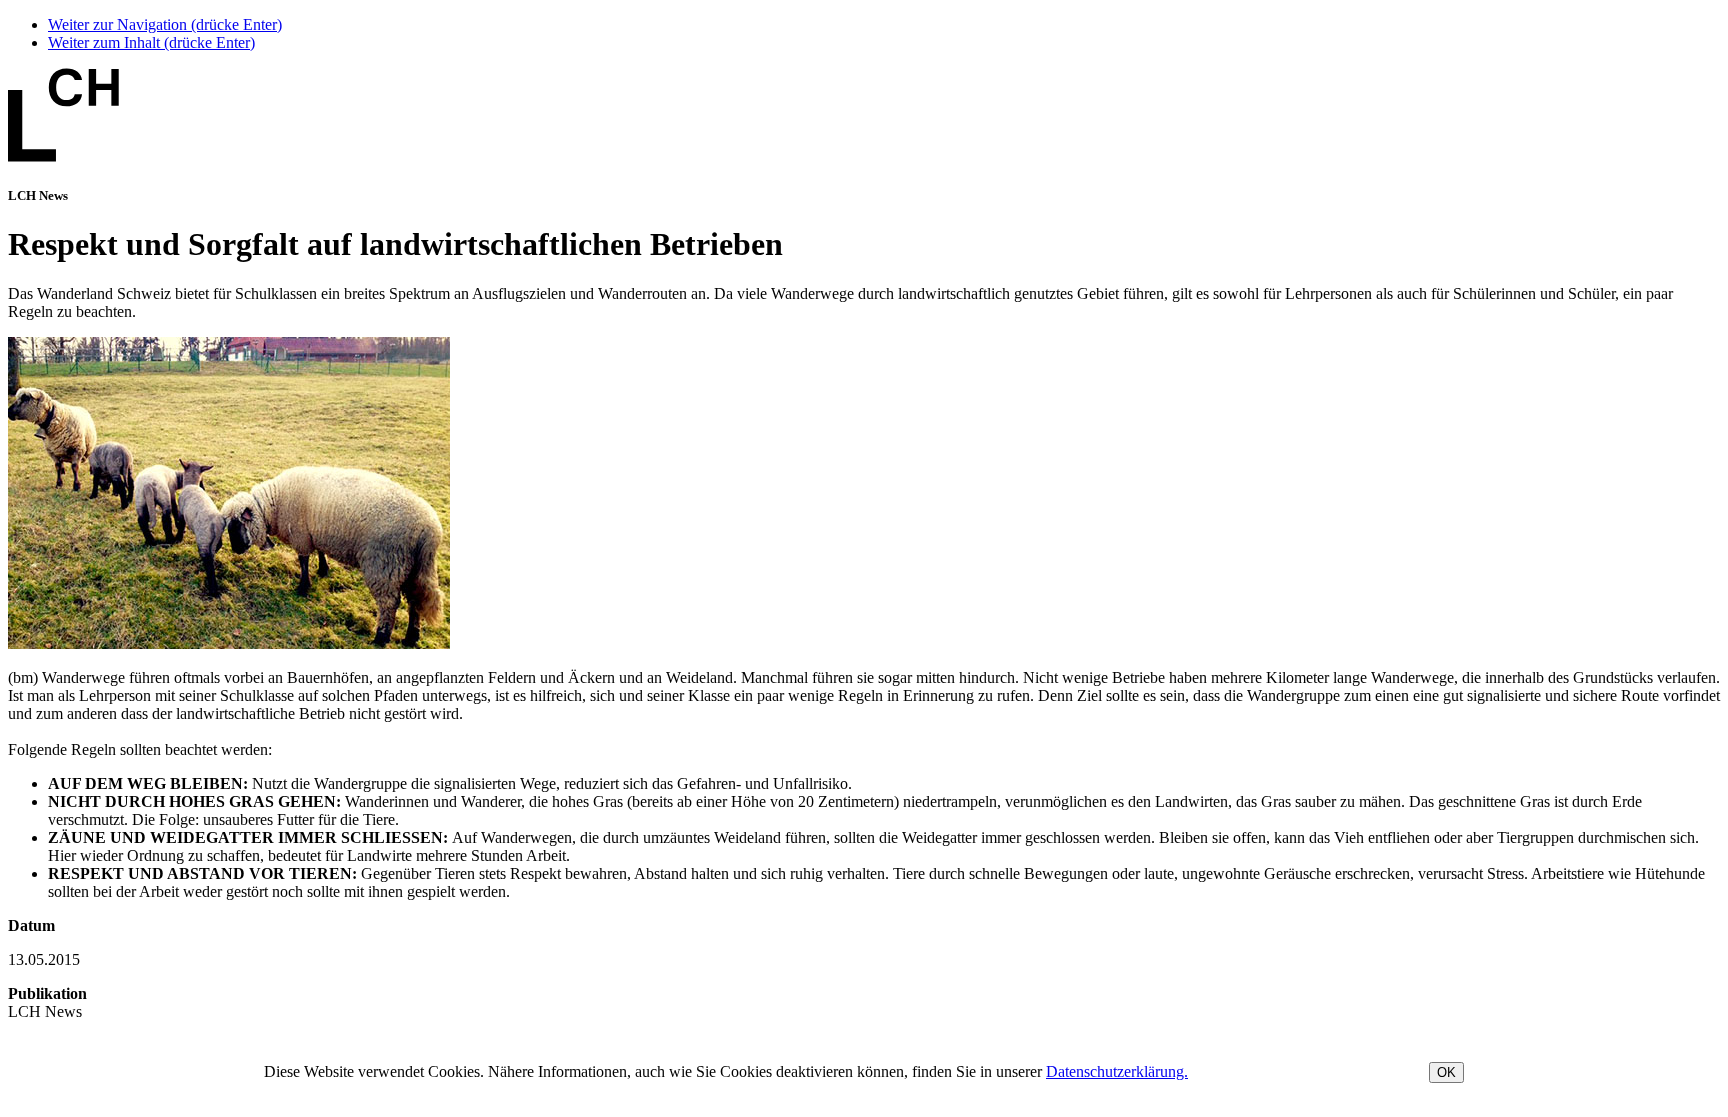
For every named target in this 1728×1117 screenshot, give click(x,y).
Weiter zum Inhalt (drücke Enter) (151, 42)
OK (1446, 1072)
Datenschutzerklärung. (1117, 1071)
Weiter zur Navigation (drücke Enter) (165, 24)
